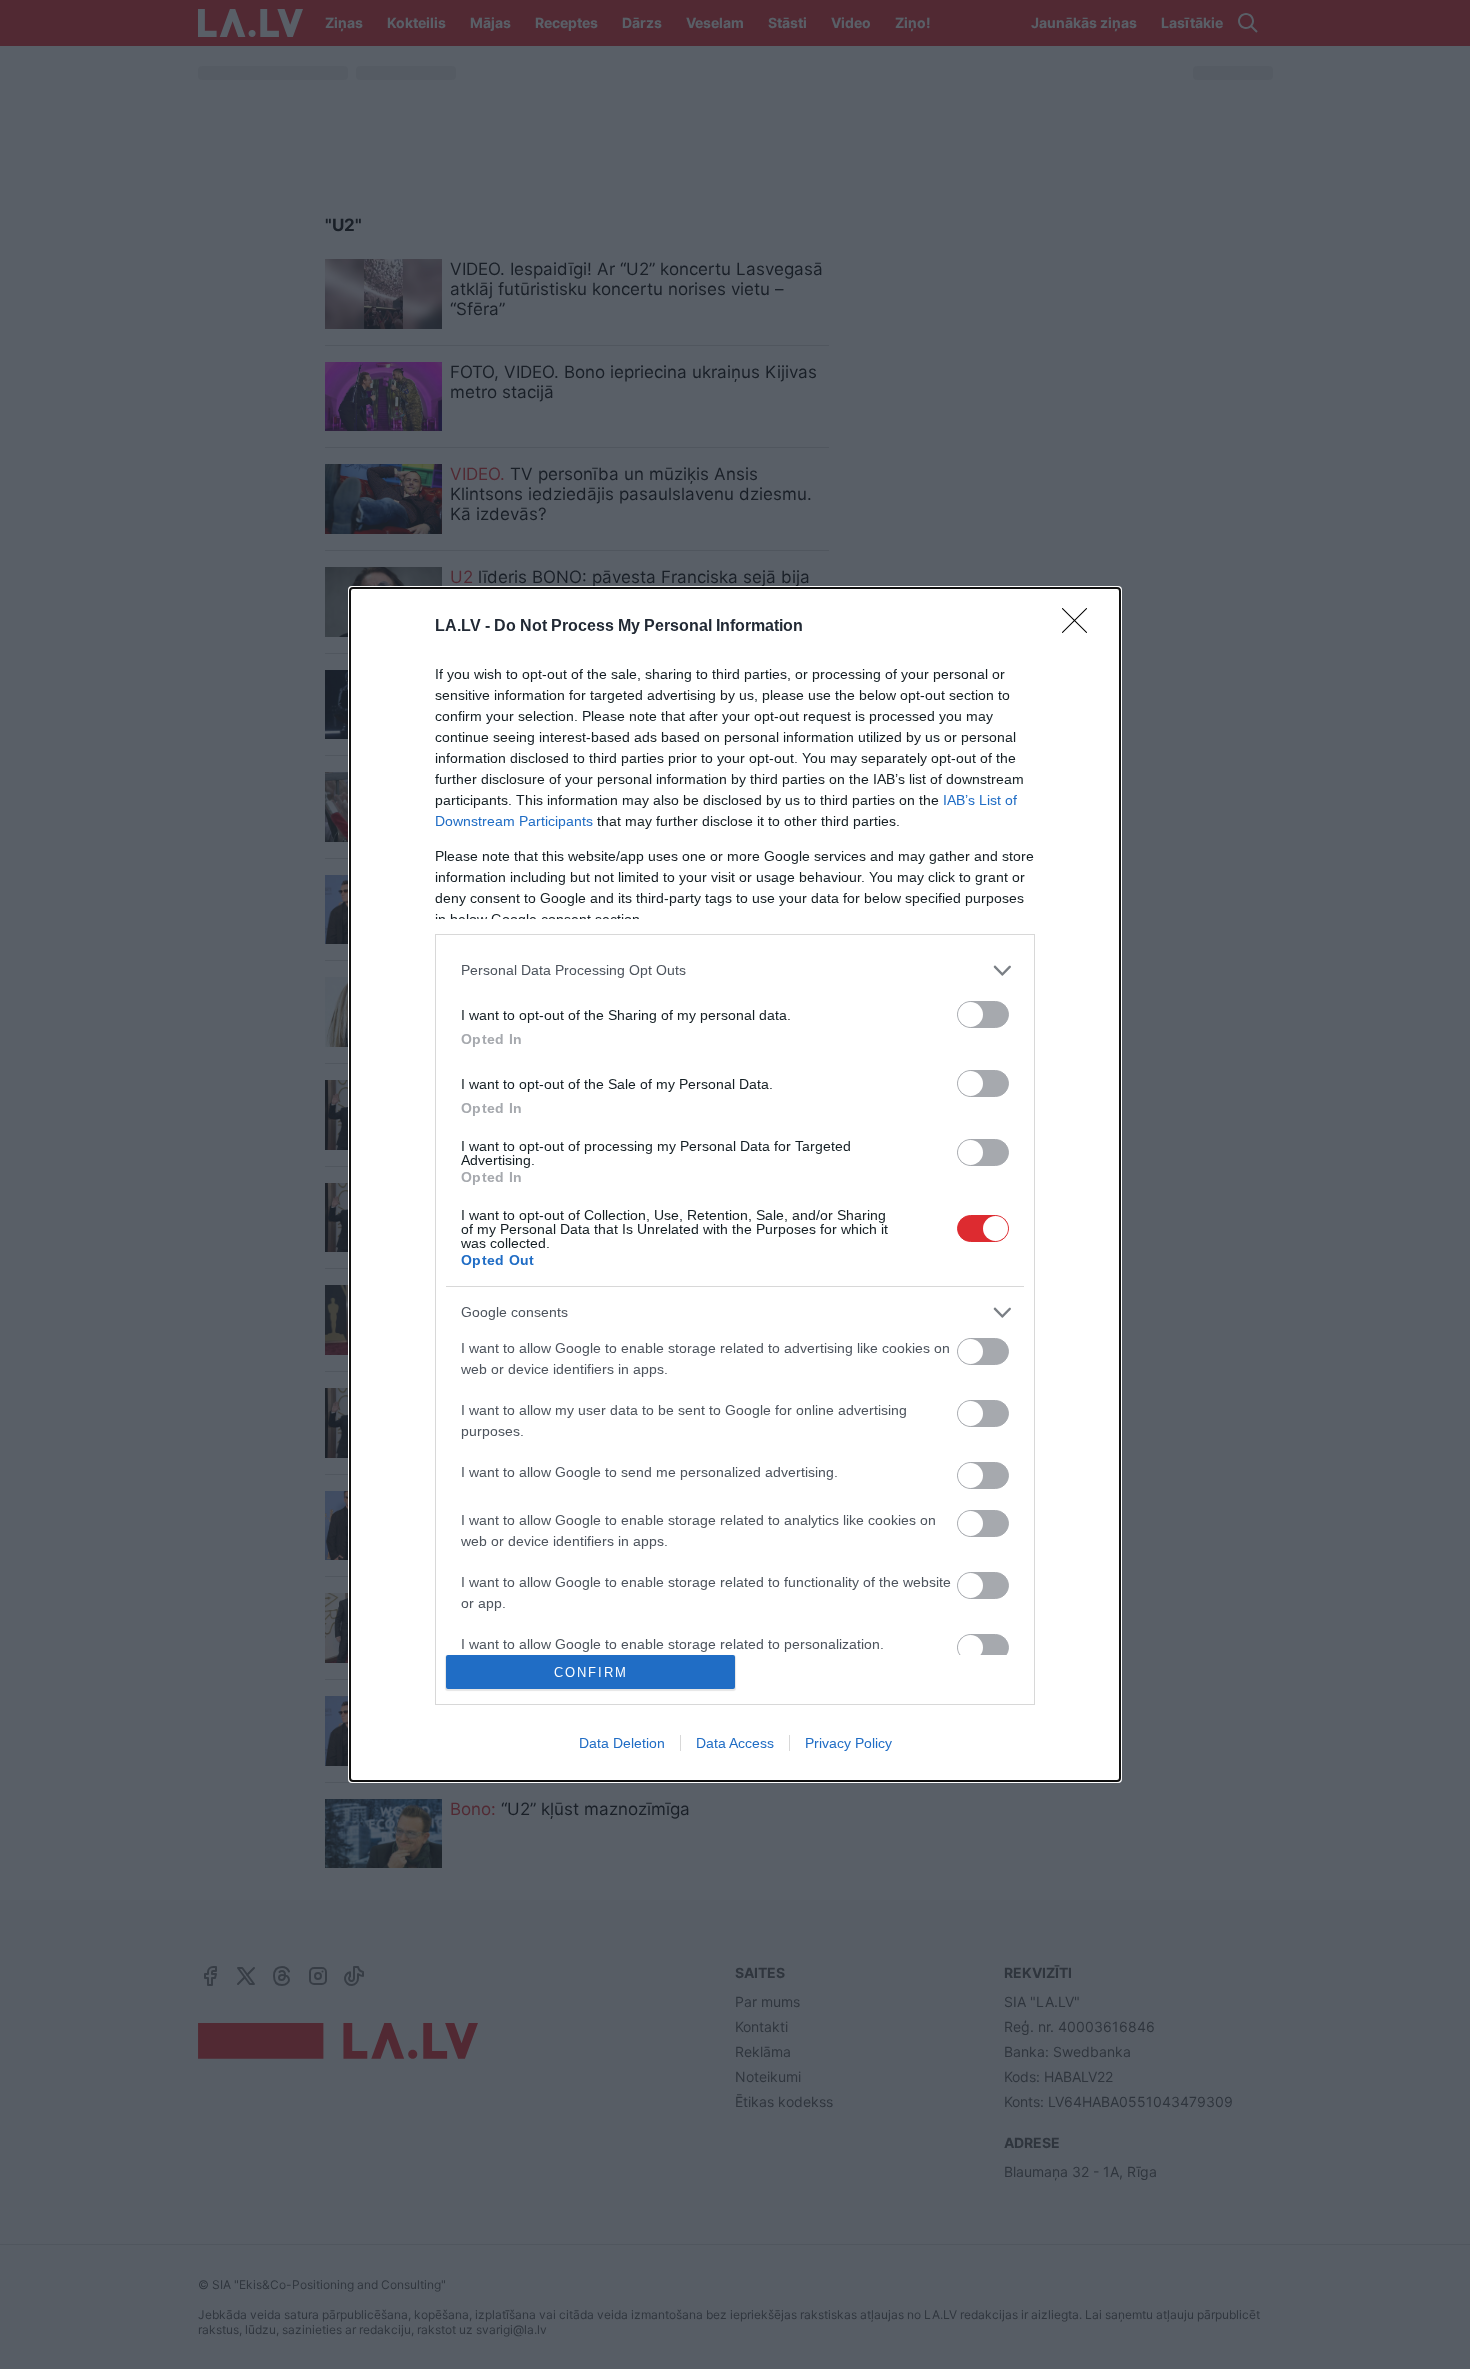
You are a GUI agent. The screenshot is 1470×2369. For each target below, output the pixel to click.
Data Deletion (622, 1743)
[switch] (983, 1014)
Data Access (735, 1743)
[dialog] (735, 1185)
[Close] (1081, 627)
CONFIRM (591, 1672)
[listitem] (735, 970)
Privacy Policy (848, 1743)
